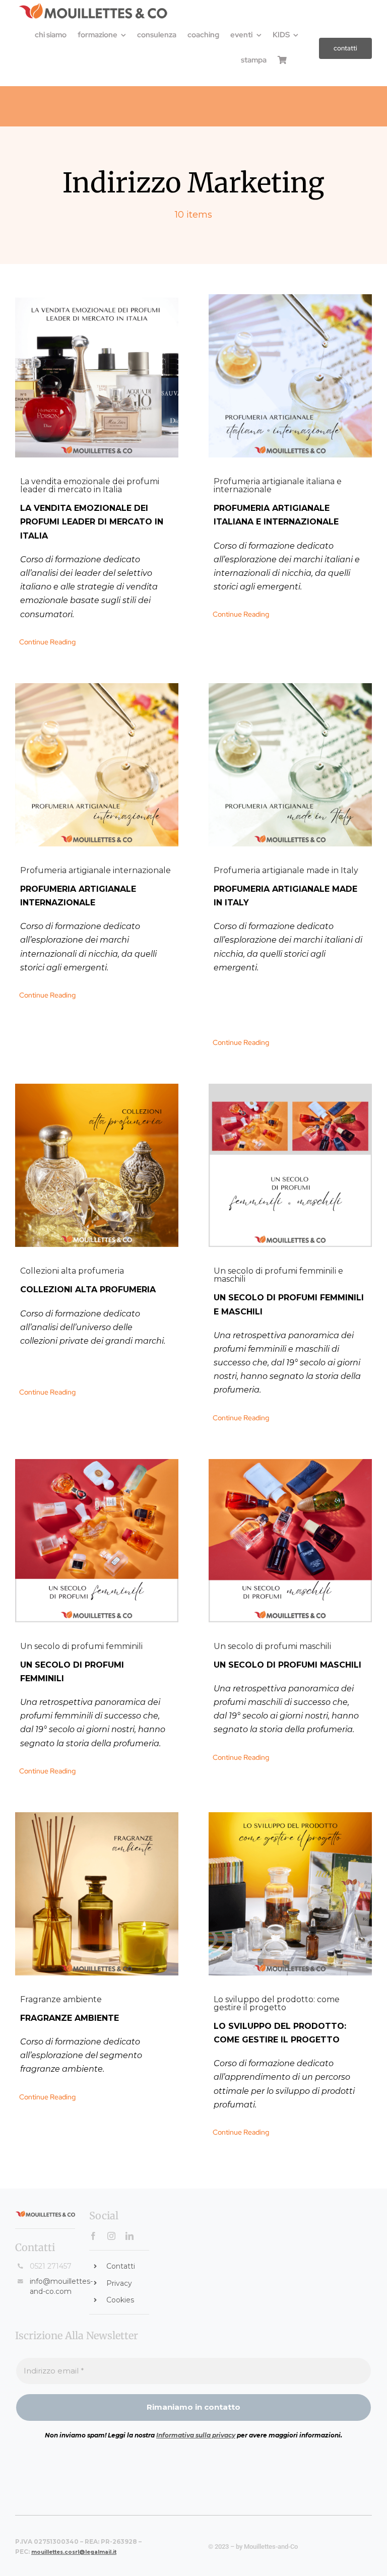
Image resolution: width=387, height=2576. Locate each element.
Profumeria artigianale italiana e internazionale (278, 485)
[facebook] (93, 2236)
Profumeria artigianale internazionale (95, 870)
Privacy (119, 2283)
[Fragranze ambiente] (97, 1894)
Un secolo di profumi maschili (272, 1646)
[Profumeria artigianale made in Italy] (290, 765)
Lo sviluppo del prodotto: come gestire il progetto (277, 2003)
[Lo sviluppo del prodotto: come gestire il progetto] (290, 1894)
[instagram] (111, 2236)
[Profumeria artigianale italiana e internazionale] (290, 376)
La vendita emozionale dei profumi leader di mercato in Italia (90, 485)
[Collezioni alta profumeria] (97, 1165)
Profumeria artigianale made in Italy (286, 870)
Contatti (121, 2266)
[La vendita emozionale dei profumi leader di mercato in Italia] (97, 376)
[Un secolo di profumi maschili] (290, 1541)
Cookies (120, 2300)
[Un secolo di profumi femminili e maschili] (290, 1165)
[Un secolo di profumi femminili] (97, 1541)
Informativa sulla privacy (196, 2435)
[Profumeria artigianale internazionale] (97, 765)
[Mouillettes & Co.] (93, 6)
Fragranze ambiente (61, 1999)
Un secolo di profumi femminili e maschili (278, 1275)
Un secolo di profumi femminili (81, 1646)
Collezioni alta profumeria (72, 1271)
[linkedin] (130, 2236)
